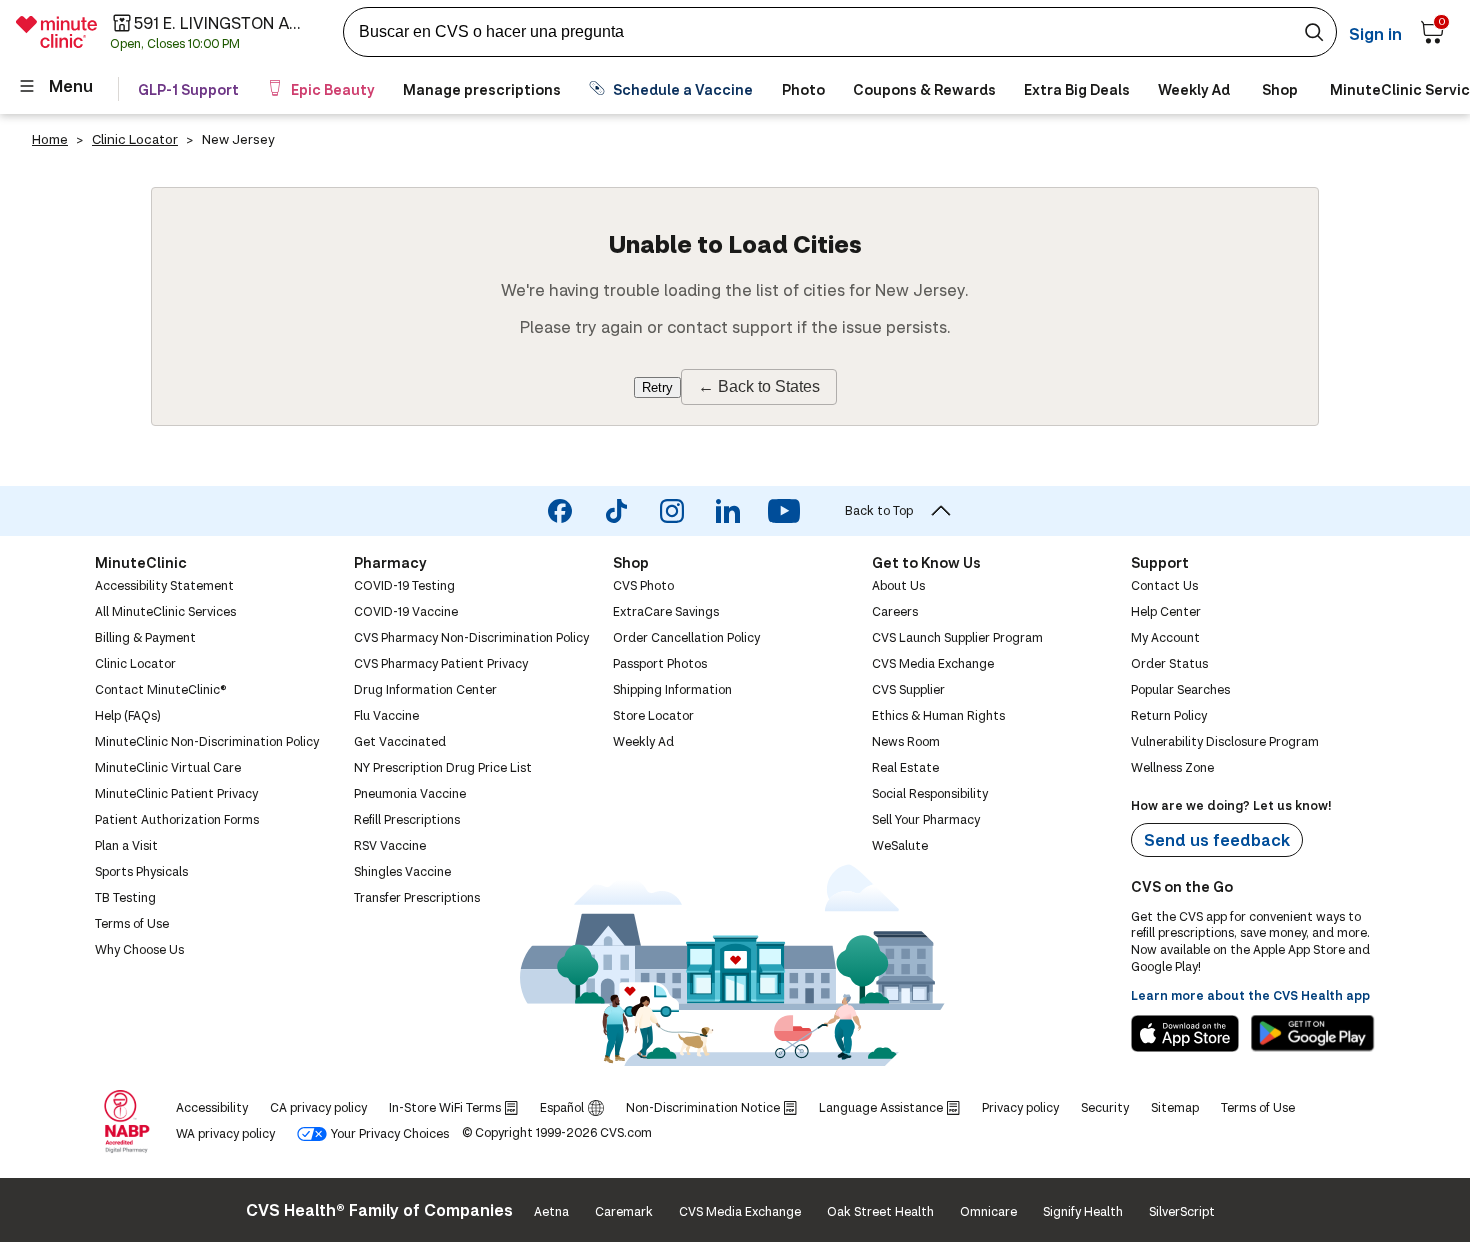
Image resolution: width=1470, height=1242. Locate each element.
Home (50, 139)
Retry (657, 387)
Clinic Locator (135, 139)
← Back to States (759, 386)
